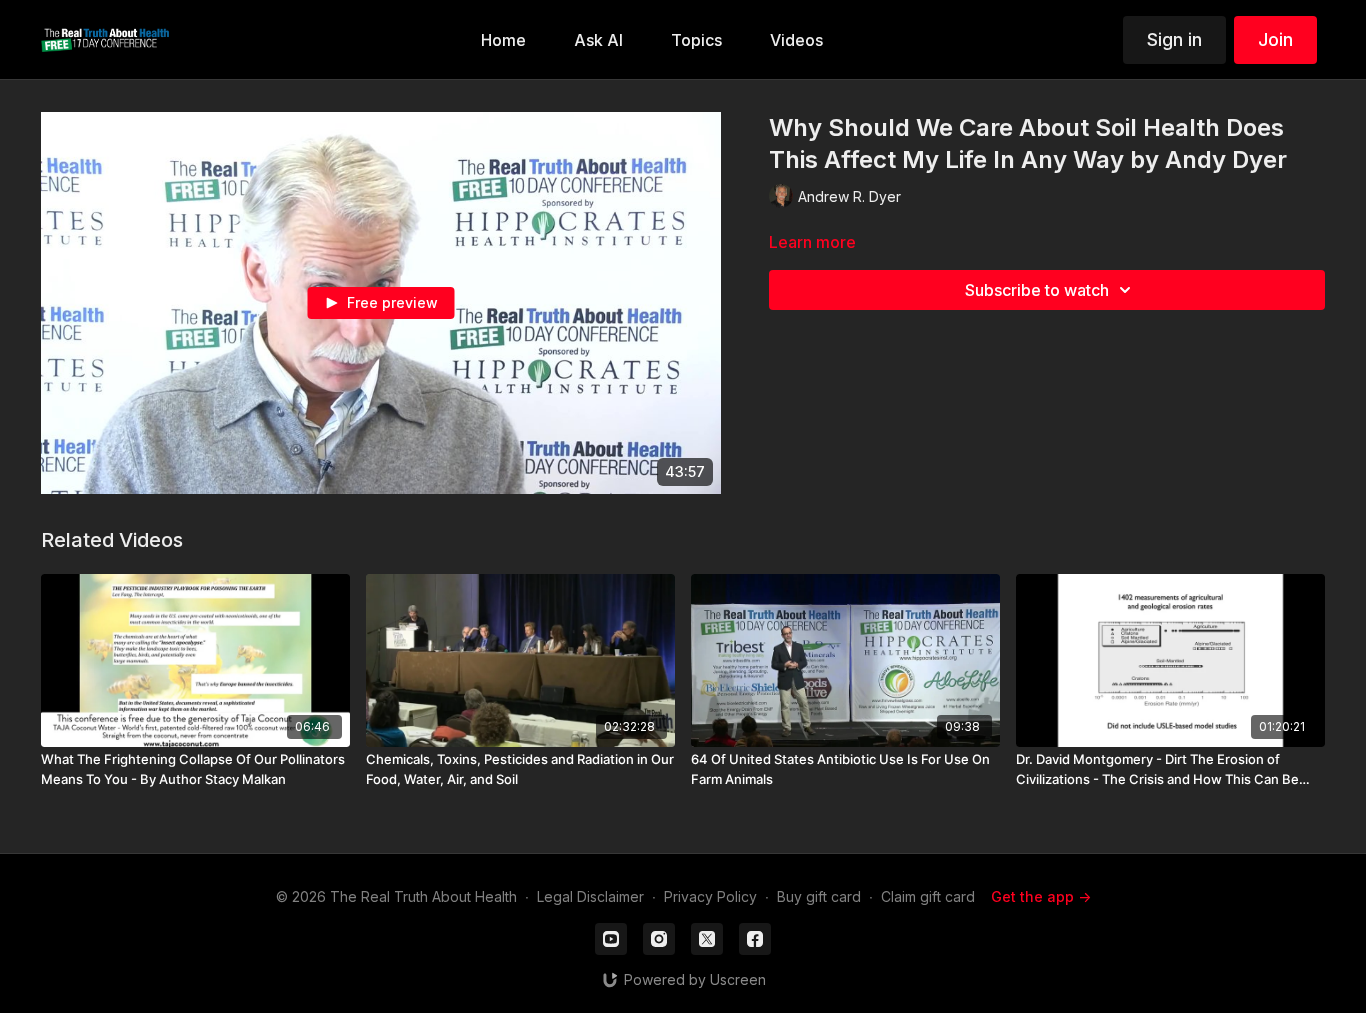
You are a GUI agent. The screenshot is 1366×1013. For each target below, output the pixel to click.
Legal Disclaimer (590, 896)
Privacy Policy (710, 896)
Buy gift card (819, 896)
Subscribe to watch (1037, 290)
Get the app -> (1041, 896)
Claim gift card (928, 896)
